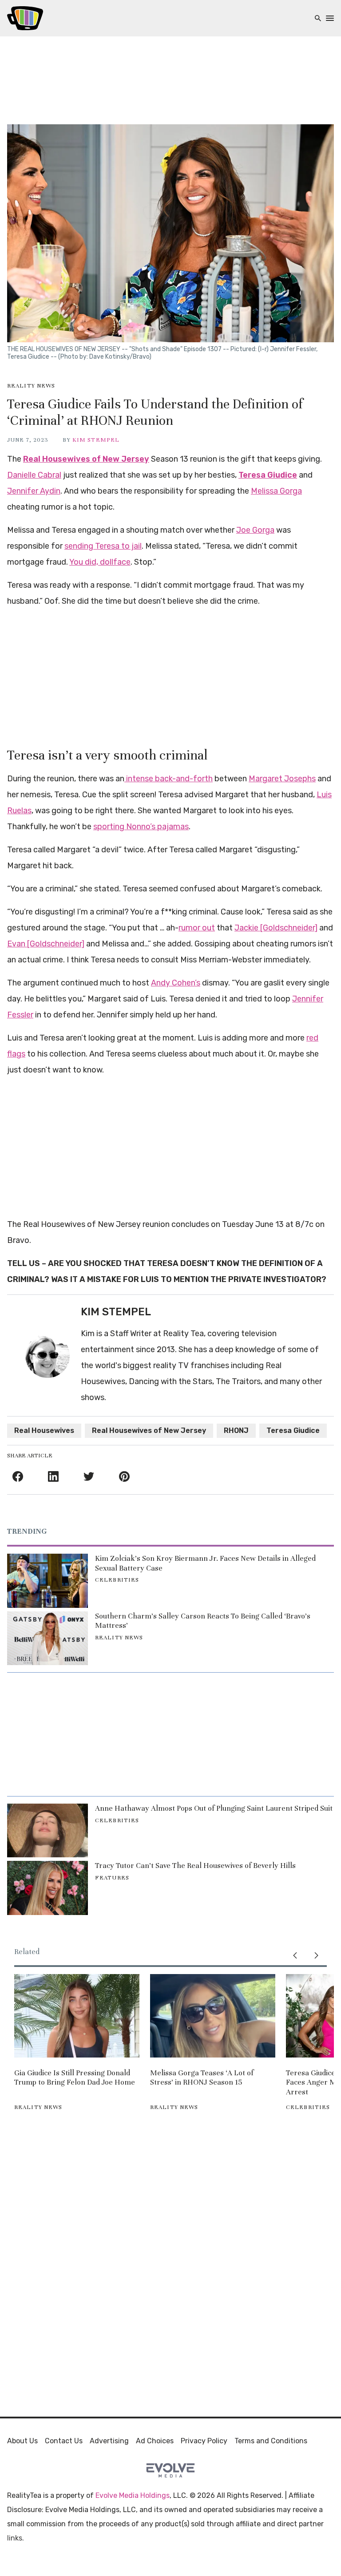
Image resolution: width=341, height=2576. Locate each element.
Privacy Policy (204, 2441)
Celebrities (117, 1580)
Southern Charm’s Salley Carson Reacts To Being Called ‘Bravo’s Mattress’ (203, 1621)
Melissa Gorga (276, 491)
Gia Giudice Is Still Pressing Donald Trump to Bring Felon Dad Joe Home (75, 2078)
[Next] (316, 1955)
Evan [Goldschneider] (46, 944)
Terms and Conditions (271, 2441)
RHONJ (236, 1430)
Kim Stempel (96, 440)
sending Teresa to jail (103, 546)
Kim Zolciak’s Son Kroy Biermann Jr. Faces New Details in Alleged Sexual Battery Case (205, 1563)
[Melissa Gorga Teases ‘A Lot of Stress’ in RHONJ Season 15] (213, 2016)
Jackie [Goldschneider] (276, 928)
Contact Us (64, 2441)
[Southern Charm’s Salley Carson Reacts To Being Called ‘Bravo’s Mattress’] (48, 1638)
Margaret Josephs (282, 779)
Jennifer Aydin (34, 491)
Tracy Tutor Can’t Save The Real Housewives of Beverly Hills (195, 1866)
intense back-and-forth (169, 779)
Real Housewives (44, 1430)
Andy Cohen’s (176, 983)
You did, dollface (100, 562)
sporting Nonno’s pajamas (141, 827)
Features (112, 1878)
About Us (22, 2441)
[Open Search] (318, 18)
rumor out (197, 928)
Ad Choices (155, 2441)
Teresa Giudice (268, 475)
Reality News (31, 386)
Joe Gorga (255, 530)
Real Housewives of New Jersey (86, 459)
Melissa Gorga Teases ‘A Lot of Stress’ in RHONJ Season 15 (202, 2078)
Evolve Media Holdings (133, 2495)
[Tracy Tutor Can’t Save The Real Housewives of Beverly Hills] (48, 1888)
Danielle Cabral (34, 475)
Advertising (109, 2441)
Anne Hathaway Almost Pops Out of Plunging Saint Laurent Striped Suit (214, 1808)
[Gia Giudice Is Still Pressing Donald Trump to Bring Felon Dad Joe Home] (77, 2016)
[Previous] (295, 1955)
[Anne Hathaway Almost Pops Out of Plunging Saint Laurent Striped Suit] (48, 1830)
